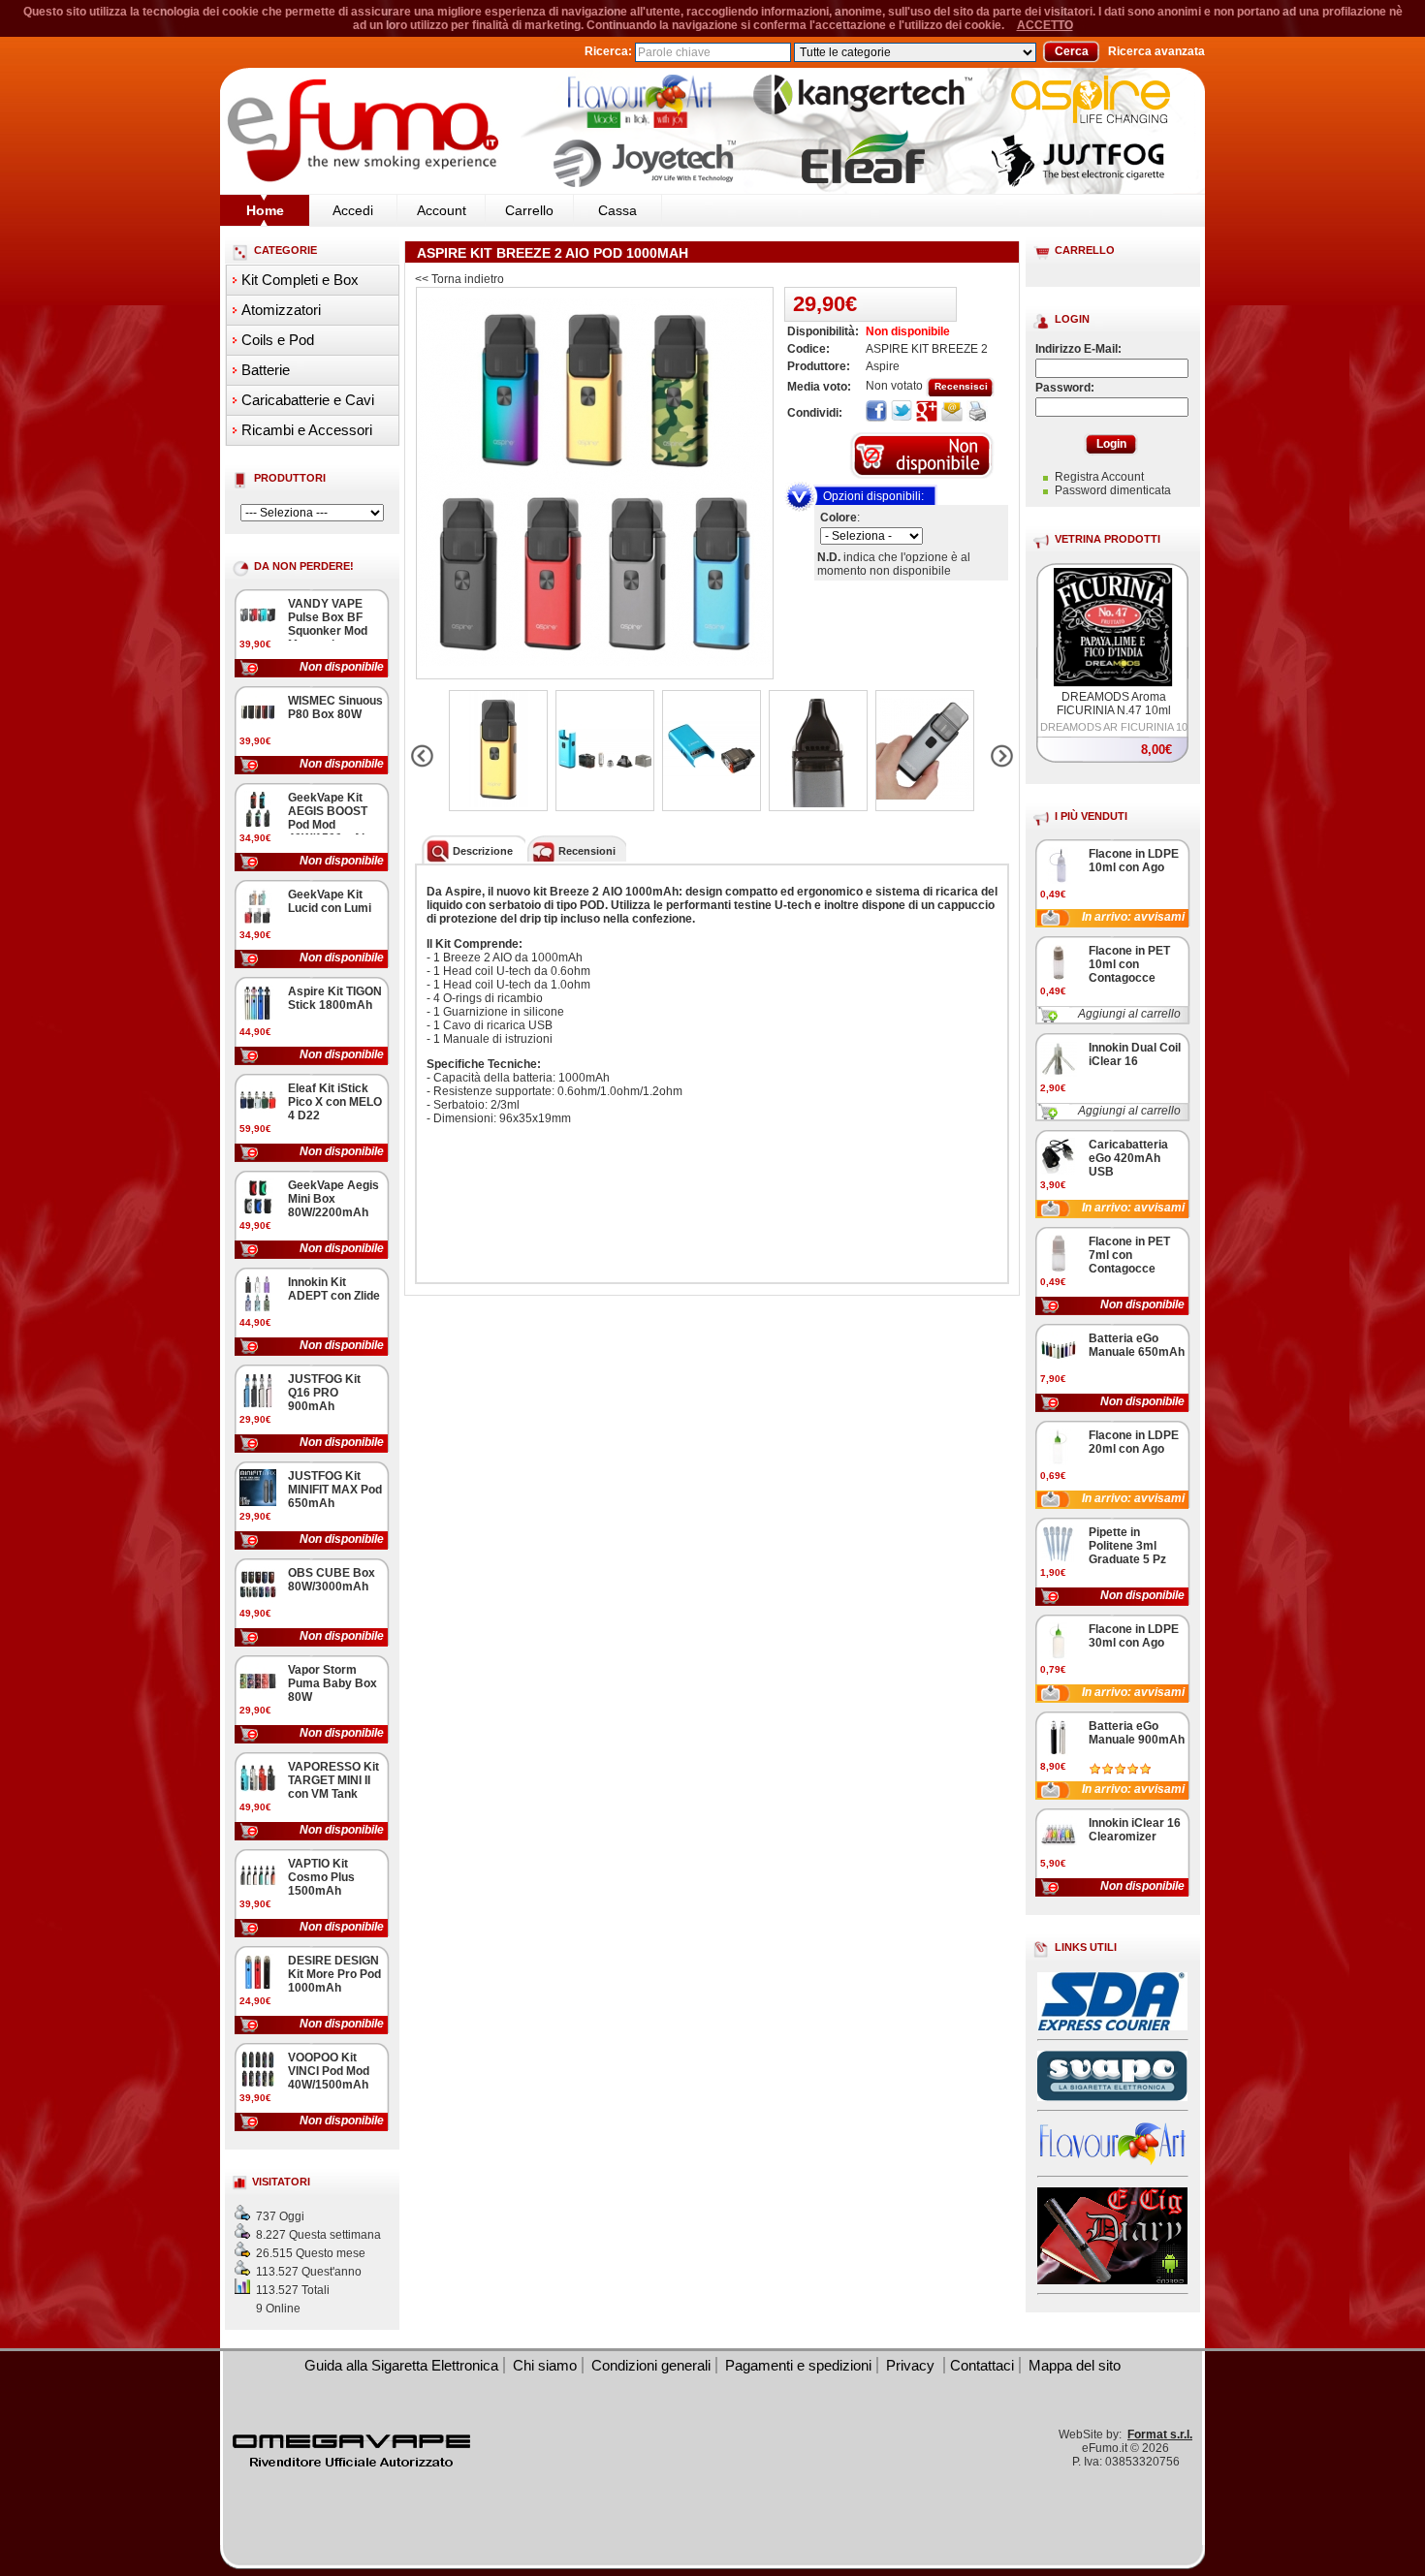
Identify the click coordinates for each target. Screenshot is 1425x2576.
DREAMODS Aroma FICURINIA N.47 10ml (1114, 704)
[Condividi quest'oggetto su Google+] (927, 412)
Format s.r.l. (1160, 2435)
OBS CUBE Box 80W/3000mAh (332, 1580)
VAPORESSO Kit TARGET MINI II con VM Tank (333, 1780)
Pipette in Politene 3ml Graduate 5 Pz (1127, 1546)
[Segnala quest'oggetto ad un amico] (952, 412)
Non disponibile (342, 667)
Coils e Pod (278, 340)
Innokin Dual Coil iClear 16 (1135, 1054)
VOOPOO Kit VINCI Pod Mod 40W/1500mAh (329, 2071)
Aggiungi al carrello (1129, 1014)
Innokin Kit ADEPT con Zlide (334, 1289)
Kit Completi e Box (300, 280)
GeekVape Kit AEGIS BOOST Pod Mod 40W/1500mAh (328, 818)
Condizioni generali (651, 2365)
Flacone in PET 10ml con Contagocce (1129, 964)
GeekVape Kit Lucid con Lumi (330, 901)
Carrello (529, 210)
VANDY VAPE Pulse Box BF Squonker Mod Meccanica (328, 624)
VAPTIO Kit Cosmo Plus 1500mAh (321, 1877)
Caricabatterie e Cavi (308, 400)
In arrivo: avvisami (1133, 917)
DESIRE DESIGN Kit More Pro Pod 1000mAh (334, 1974)
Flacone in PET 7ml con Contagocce (1129, 1255)
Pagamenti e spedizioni (798, 2365)
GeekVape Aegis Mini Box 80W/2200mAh (333, 1199)
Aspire (883, 366)
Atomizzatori (281, 310)
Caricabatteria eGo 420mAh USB (1128, 1158)
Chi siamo (545, 2365)
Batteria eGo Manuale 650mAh (1137, 1345)
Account (442, 210)
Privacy (912, 2365)
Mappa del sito (1075, 2365)
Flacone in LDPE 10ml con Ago (1134, 861)
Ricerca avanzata (1156, 51)
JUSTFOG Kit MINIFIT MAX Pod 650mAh (335, 1490)
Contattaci (982, 2365)
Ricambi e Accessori (307, 430)
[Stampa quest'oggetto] (977, 412)
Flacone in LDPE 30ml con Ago (1134, 1636)
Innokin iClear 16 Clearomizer (1135, 1830)
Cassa (617, 210)
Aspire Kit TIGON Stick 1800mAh (335, 998)
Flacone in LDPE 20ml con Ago (1134, 1442)
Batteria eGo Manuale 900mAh (1137, 1733)
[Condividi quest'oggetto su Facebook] (876, 412)
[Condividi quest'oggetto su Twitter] (902, 412)
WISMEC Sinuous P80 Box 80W (335, 707)
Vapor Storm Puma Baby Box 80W (332, 1683)
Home (265, 210)
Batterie (266, 370)
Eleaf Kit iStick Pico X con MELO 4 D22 (335, 1102)
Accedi (353, 210)
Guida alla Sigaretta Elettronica (401, 2365)
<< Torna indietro (459, 279)
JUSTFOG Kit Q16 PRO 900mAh (324, 1393)
